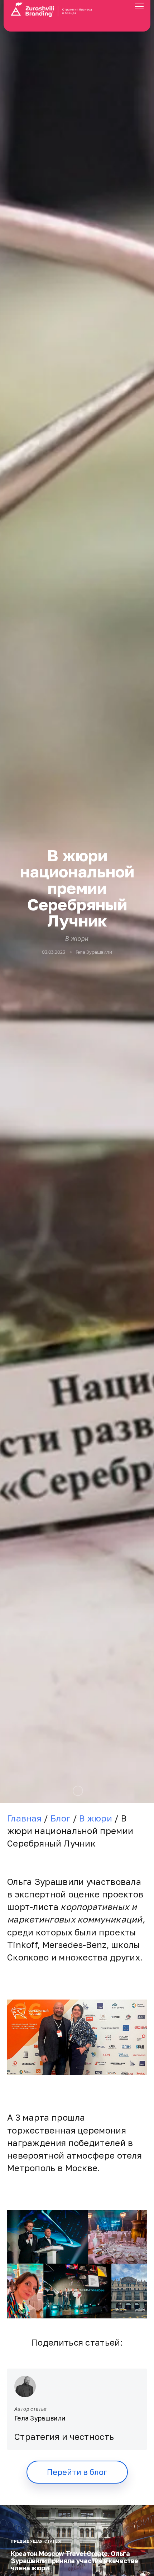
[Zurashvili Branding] (77, 17)
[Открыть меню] (139, 8)
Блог (60, 1818)
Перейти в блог (77, 2472)
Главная (24, 1818)
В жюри (77, 939)
